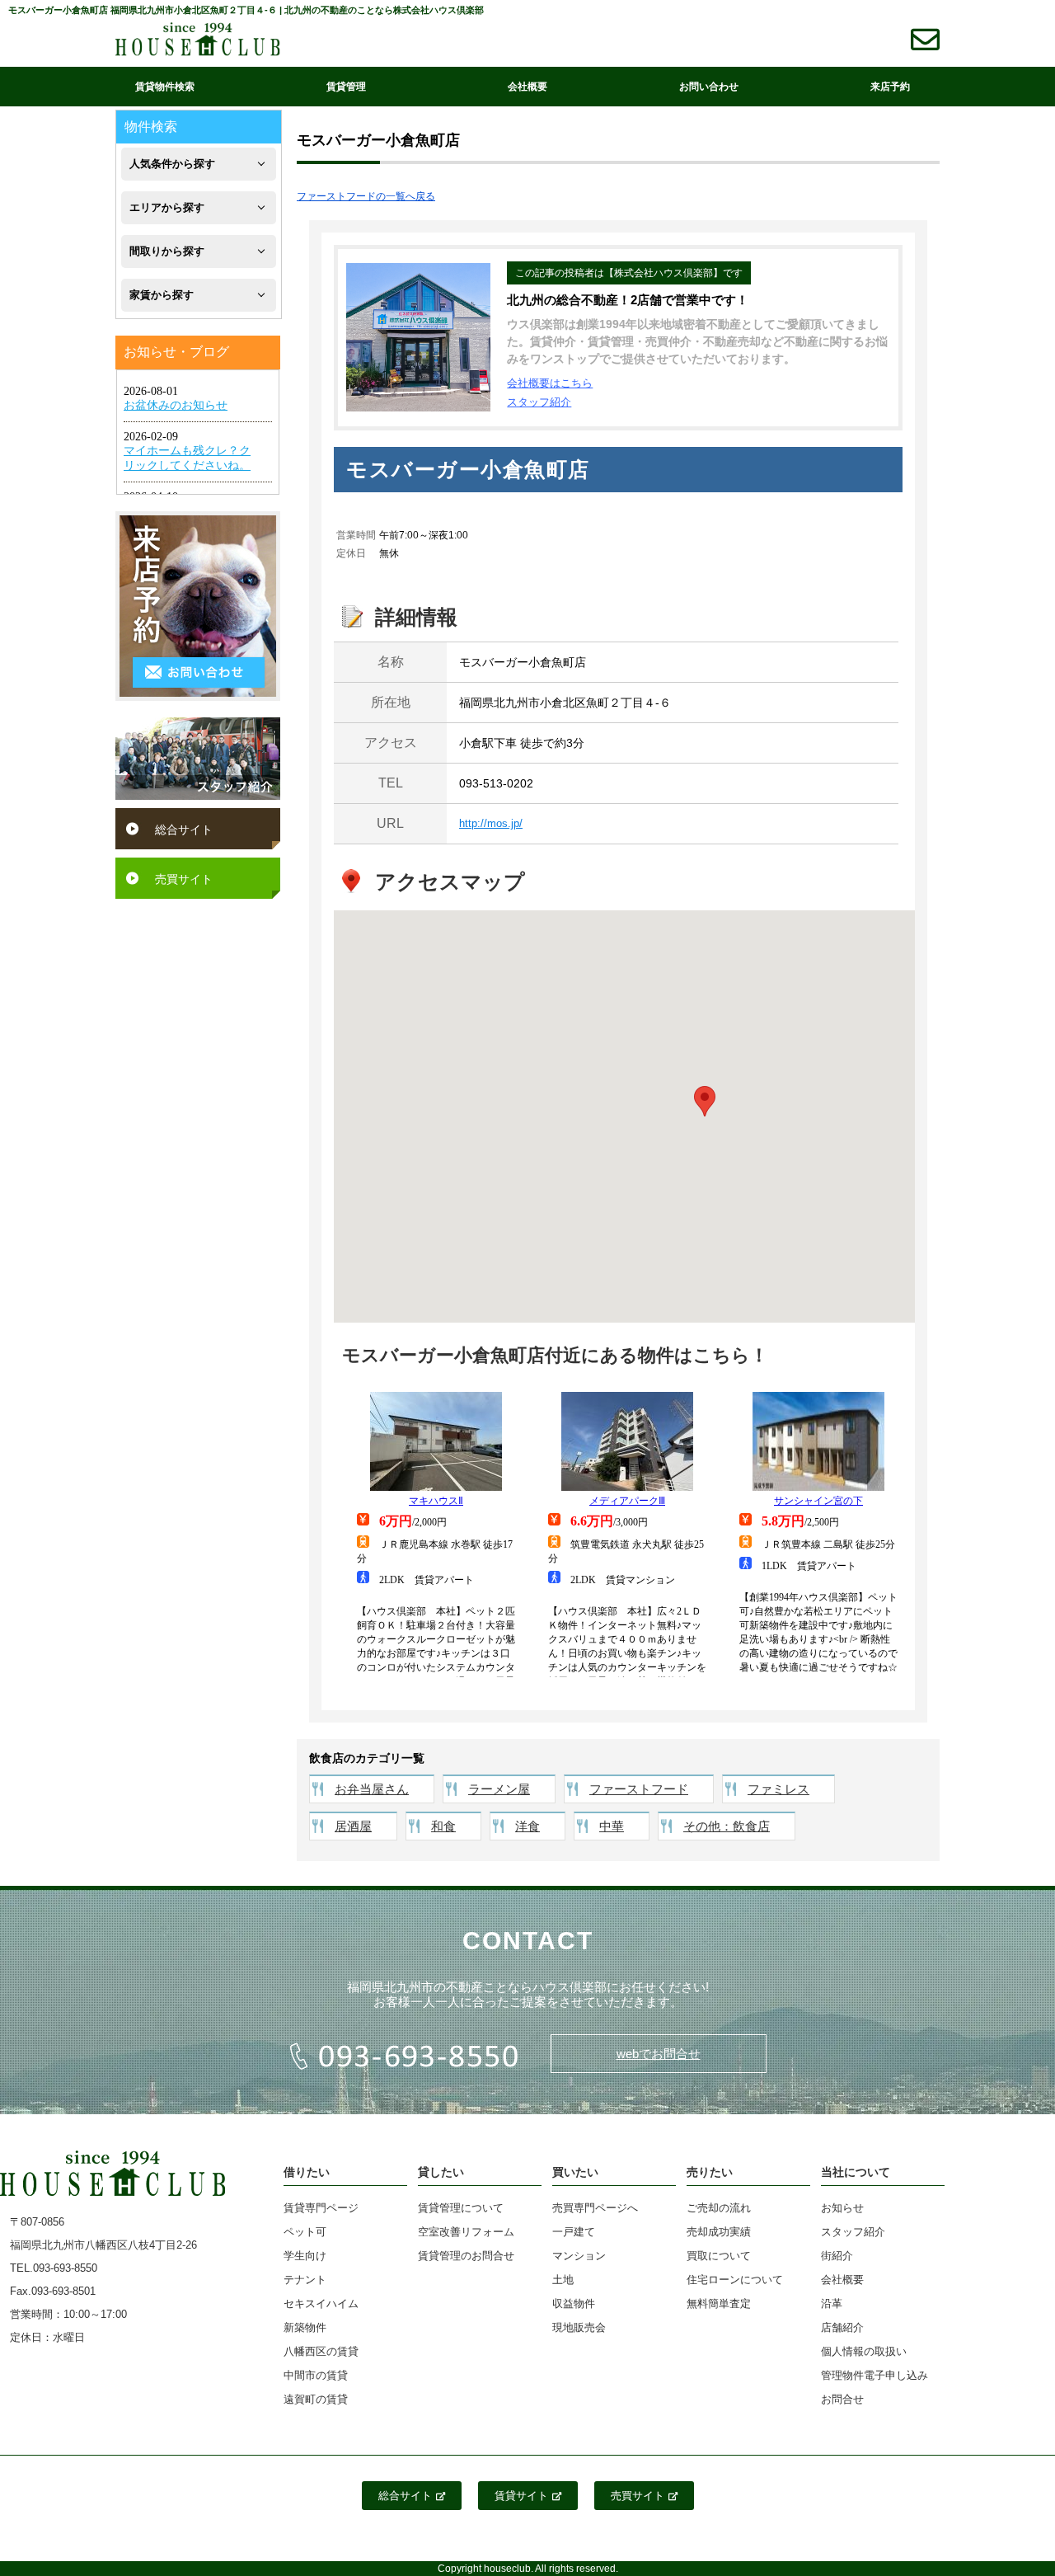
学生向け (305, 2256)
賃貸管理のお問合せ (466, 2256)
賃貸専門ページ (321, 2208)
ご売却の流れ (719, 2208)
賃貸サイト (521, 2496)
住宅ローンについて (735, 2280)
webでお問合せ (659, 2054)
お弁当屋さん (372, 1789)
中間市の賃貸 (316, 2375)
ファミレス (778, 1789)
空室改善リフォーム (466, 2232)
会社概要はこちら (550, 383)
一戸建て (574, 2232)
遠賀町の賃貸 (316, 2399)
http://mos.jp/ (491, 823)
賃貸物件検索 (165, 87)
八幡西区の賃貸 (321, 2351)
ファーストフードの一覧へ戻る (366, 196)
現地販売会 (579, 2327)
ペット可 (305, 2232)
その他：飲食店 (727, 1826)
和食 (443, 1826)
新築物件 (305, 2327)
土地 (563, 2280)
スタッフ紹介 (539, 402)
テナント (305, 2280)
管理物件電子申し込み (874, 2375)
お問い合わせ (709, 87)
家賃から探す (162, 295)
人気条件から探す (172, 164)
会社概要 (527, 87)
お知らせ (842, 2208)
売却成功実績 (719, 2232)
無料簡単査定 (719, 2303)
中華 (612, 1826)
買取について (719, 2256)
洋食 (527, 1826)
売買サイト (184, 879)
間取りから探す (167, 251)
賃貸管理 (346, 87)
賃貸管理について (461, 2208)
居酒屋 (353, 1826)
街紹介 (837, 2256)
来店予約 (890, 87)
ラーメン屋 (499, 1789)
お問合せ (842, 2399)
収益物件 (574, 2303)
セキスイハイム (321, 2303)
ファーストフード (639, 1789)
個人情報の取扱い (864, 2351)
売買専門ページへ (595, 2208)
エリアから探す (167, 207)
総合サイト (184, 830)
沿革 (832, 2303)
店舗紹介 (842, 2327)
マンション (579, 2256)
